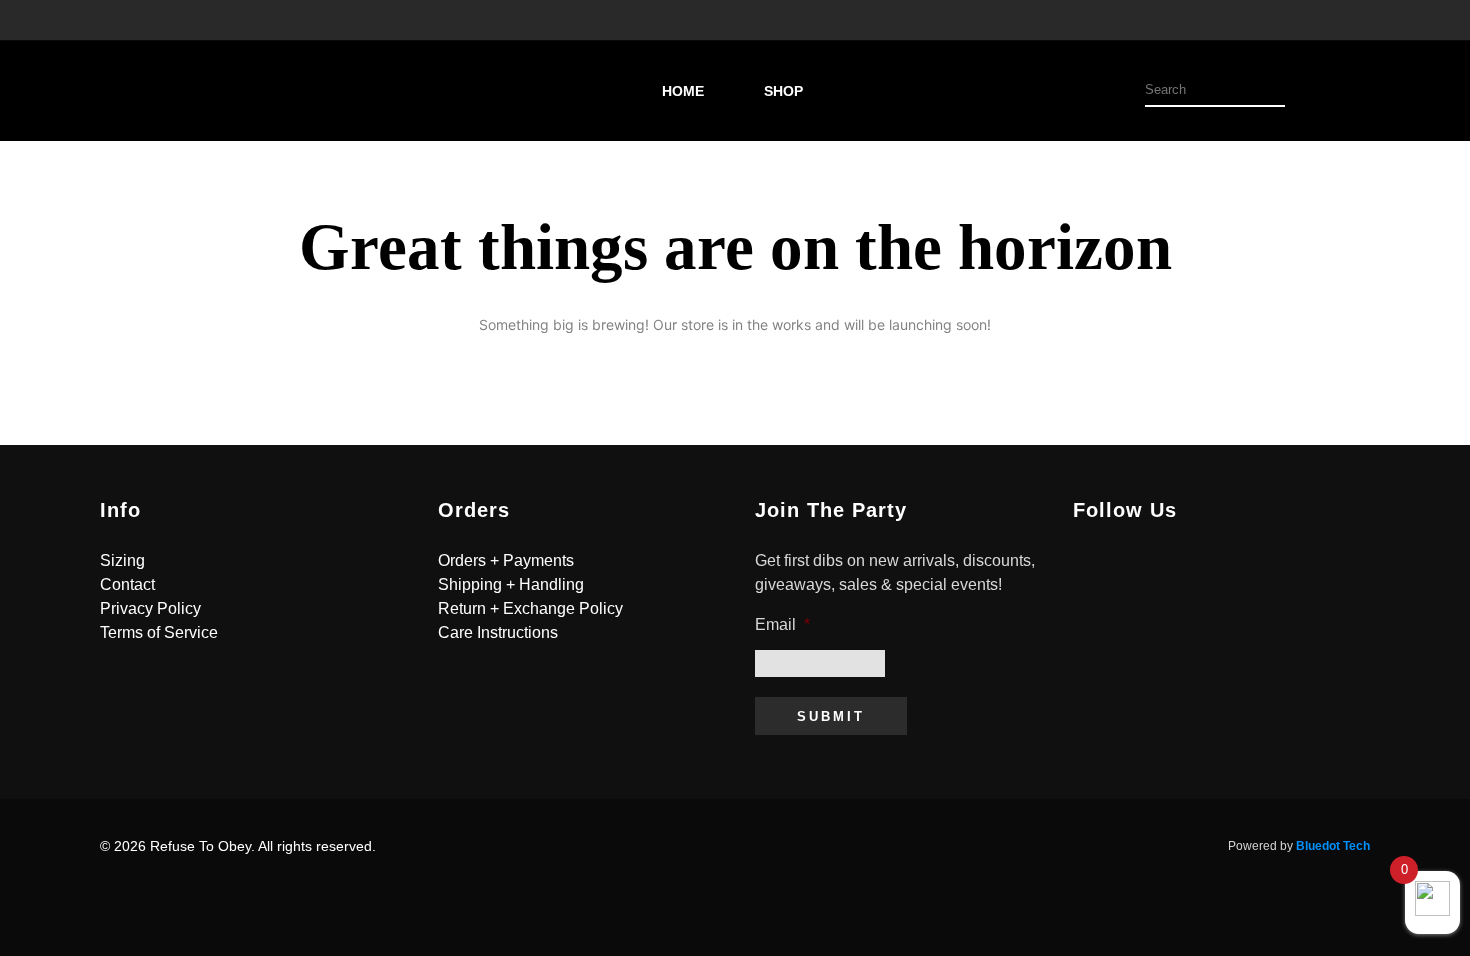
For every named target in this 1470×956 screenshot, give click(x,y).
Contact (127, 584)
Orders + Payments (506, 560)
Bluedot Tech (1333, 846)
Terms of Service (159, 632)
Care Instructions (498, 632)
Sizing (122, 560)
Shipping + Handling (511, 584)
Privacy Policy (150, 608)
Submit (831, 716)
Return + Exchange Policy (530, 608)
